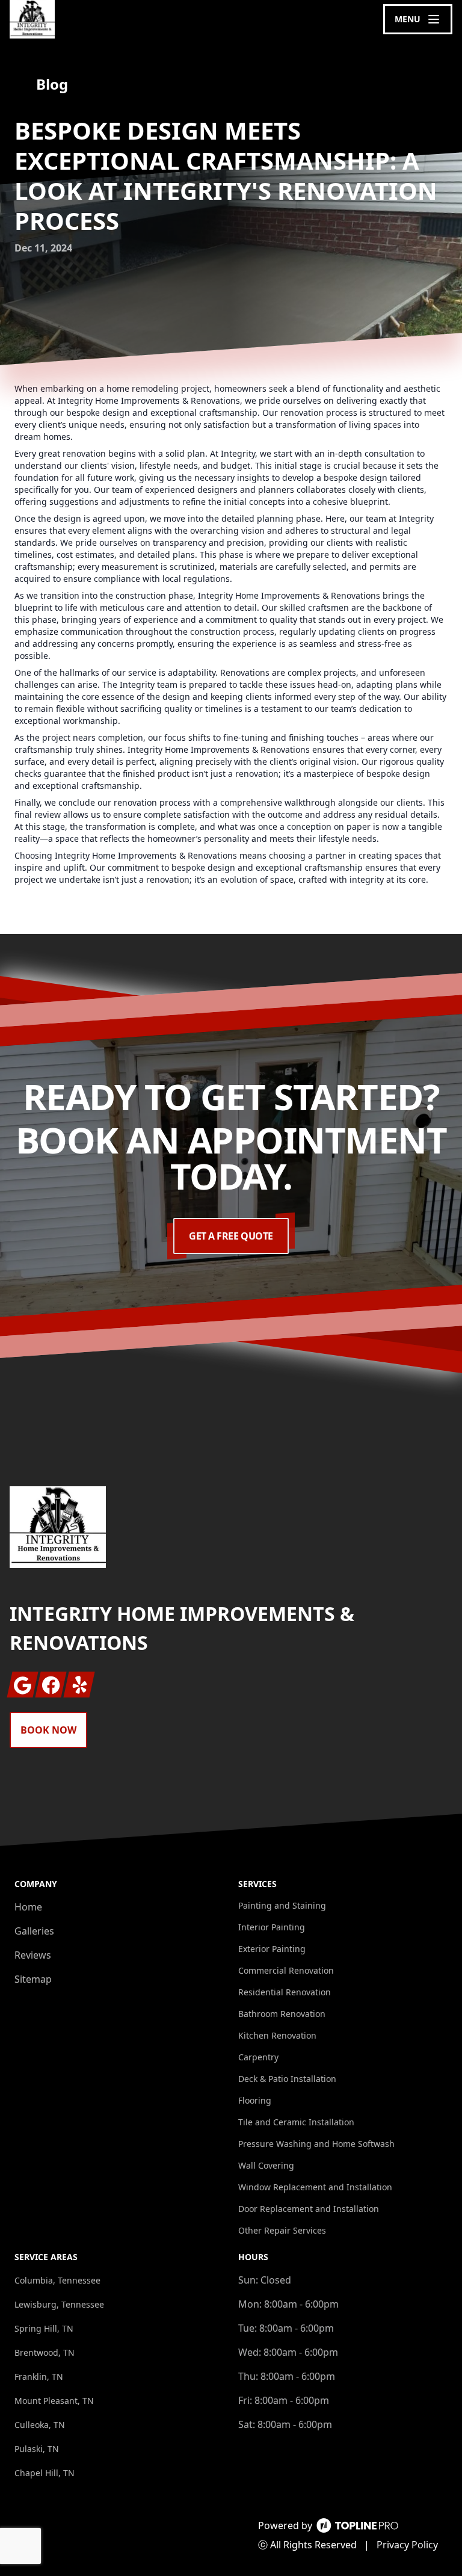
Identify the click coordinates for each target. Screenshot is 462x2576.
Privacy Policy (407, 2545)
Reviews (33, 1955)
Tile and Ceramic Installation (296, 2122)
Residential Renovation (285, 1992)
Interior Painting (272, 1927)
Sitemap (33, 1979)
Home (28, 1907)
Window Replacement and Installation (315, 2187)
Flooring (255, 2100)
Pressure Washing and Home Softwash (316, 2144)
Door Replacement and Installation (309, 2209)
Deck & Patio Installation (287, 2079)
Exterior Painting (272, 1949)
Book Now (48, 1730)
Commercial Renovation (286, 1970)
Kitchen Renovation (277, 2035)
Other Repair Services (282, 2230)
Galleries (34, 1931)
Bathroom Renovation (282, 2014)
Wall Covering (266, 2165)
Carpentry (258, 2057)
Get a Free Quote (231, 1236)
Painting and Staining (282, 1905)
